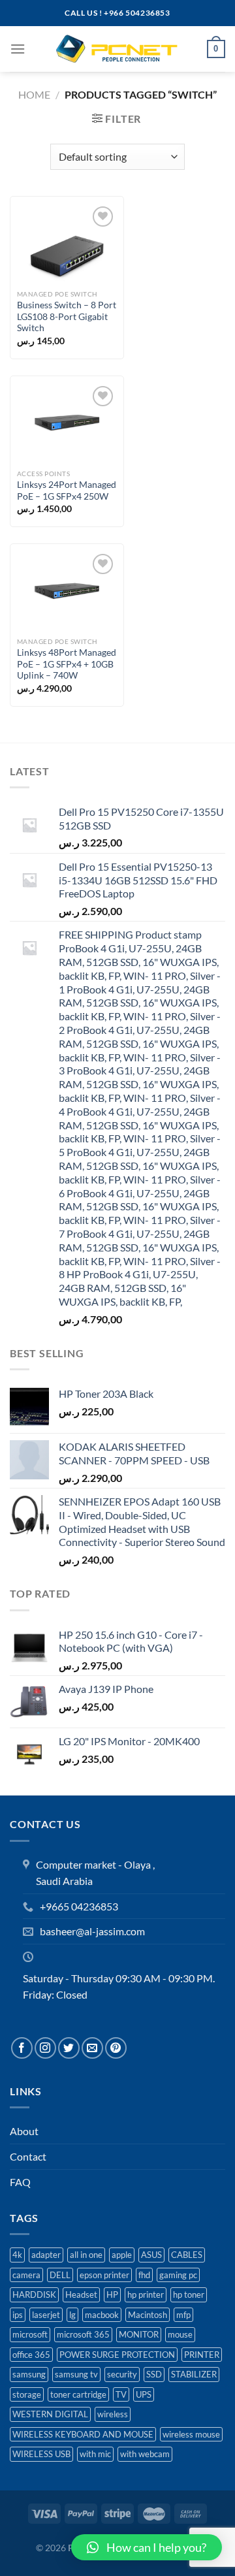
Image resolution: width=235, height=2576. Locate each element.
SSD (154, 2374)
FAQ (20, 2182)
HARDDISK (34, 2294)
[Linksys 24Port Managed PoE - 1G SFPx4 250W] (67, 423)
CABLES (187, 2255)
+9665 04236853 (79, 1906)
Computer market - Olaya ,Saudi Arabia (95, 1873)
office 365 (31, 2355)
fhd (144, 2275)
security (122, 2374)
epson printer (104, 2275)
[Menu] (18, 49)
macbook (102, 2315)
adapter (46, 2255)
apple (122, 2255)
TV (121, 2394)
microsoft (30, 2334)
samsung (29, 2374)
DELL (60, 2275)
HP (112, 2294)
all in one (86, 2255)
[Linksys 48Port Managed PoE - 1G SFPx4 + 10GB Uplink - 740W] (67, 591)
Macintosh (148, 2315)
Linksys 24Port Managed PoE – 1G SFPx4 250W (67, 491)
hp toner (189, 2294)
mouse (180, 2334)
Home (34, 94)
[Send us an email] (92, 2048)
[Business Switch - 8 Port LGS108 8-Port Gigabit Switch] (67, 243)
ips (18, 2315)
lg (72, 2315)
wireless (113, 2414)
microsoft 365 (83, 2334)
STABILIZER (194, 2374)
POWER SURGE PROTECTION (117, 2355)
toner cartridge (78, 2394)
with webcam (145, 2454)
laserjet (46, 2315)
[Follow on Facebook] (22, 2048)
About (24, 2131)
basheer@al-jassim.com (92, 1931)
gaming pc (178, 2275)
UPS (144, 2394)
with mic (95, 2454)
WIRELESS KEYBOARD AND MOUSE (83, 2434)
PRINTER (202, 2355)
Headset (81, 2294)
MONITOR (139, 2334)
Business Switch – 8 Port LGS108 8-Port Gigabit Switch (67, 316)
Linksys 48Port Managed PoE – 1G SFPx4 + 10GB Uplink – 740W (67, 664)
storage (27, 2394)
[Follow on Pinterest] (116, 2048)
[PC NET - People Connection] (117, 49)
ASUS (151, 2255)
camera (26, 2275)
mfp (183, 2315)
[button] (147, 2547)
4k (17, 2255)
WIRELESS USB (41, 2454)
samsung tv (76, 2374)
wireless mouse (191, 2434)
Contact (28, 2156)
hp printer (146, 2294)
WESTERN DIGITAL (50, 2414)
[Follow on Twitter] (69, 2048)
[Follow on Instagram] (45, 2048)
